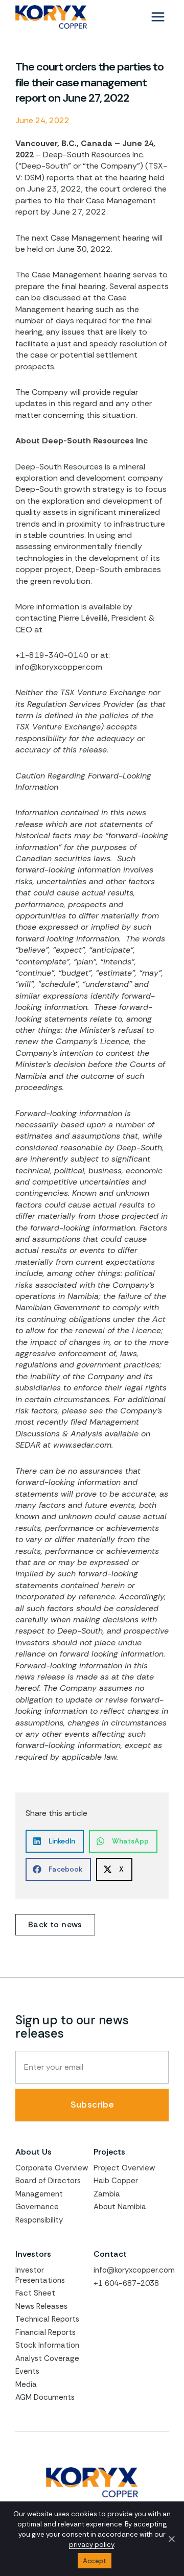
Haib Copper (116, 2181)
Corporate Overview (52, 2168)
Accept (95, 2561)
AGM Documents (45, 2397)
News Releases (41, 2306)
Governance (37, 2207)
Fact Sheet (35, 2293)
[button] (55, 1841)
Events (27, 2371)
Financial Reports (45, 2332)
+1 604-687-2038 (126, 2283)
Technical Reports (47, 2319)
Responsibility (39, 2220)
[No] (171, 2539)
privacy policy (91, 2545)
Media (26, 2384)
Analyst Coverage (47, 2358)
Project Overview (124, 2168)
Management (39, 2194)
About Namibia (120, 2207)
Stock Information (47, 2345)
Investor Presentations (40, 2275)
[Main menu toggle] (158, 17)
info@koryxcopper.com (134, 2270)
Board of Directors (48, 2181)
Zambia (107, 2194)
